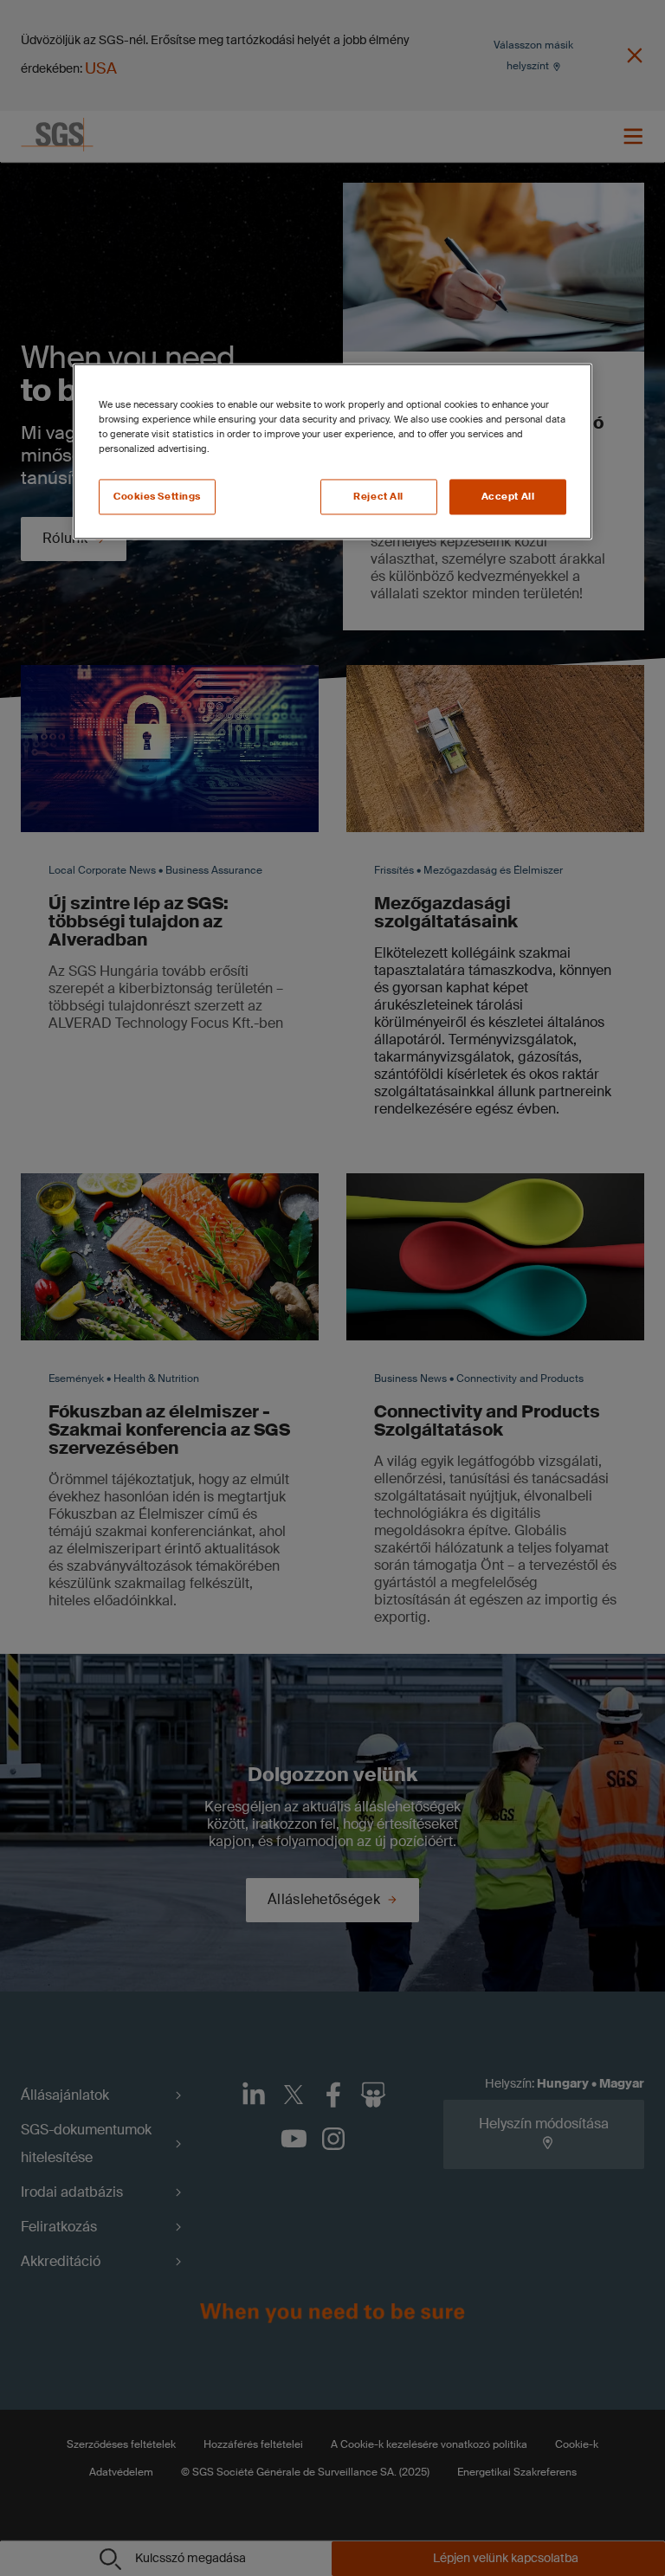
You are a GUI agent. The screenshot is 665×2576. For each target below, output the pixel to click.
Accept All (508, 497)
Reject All (378, 497)
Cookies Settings (157, 497)
